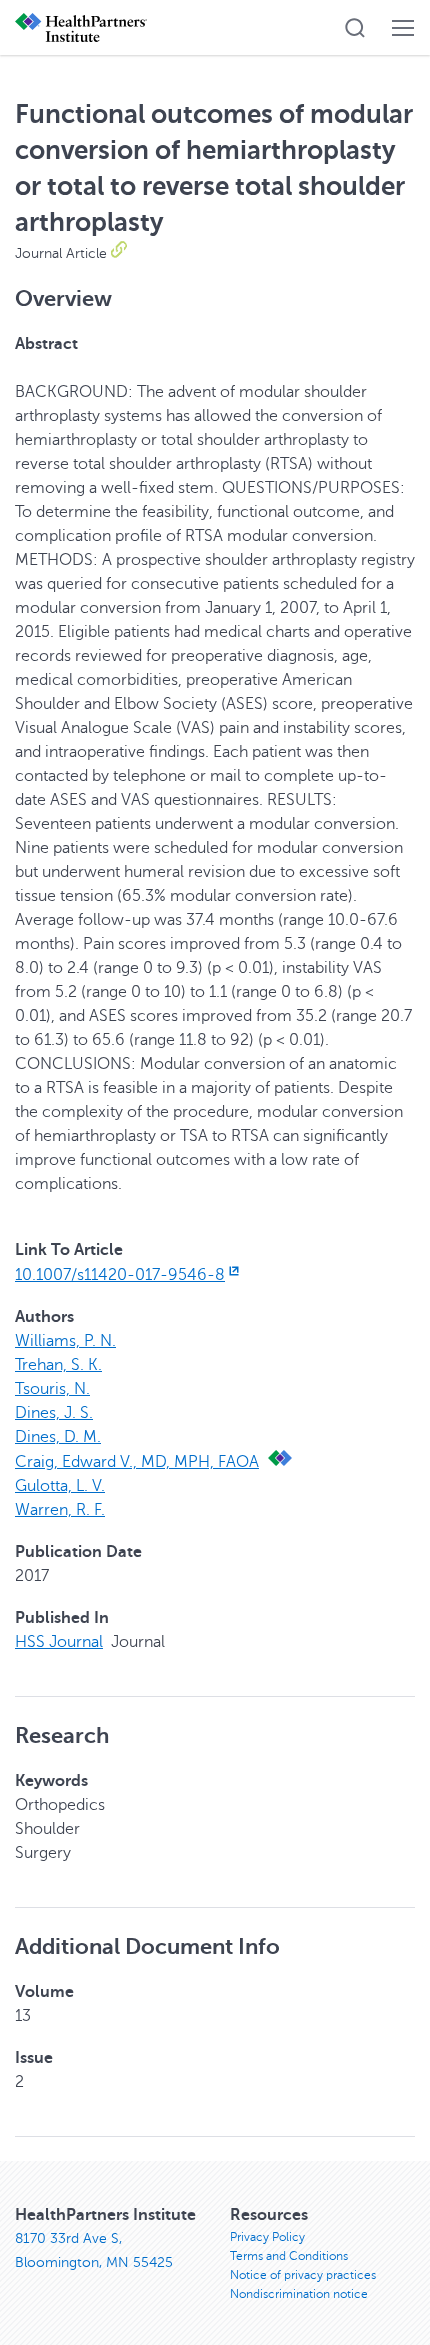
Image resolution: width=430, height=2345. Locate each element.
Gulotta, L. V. (60, 1486)
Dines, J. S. (54, 1413)
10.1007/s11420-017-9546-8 (120, 1275)
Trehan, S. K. (58, 1365)
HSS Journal (59, 1642)
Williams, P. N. (65, 1341)
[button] (355, 28)
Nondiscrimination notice (299, 2294)
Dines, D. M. (58, 1437)
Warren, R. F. (60, 1510)
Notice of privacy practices (303, 2275)
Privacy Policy (267, 2237)
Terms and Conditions (289, 2256)
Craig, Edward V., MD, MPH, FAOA (137, 1462)
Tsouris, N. (52, 1389)
